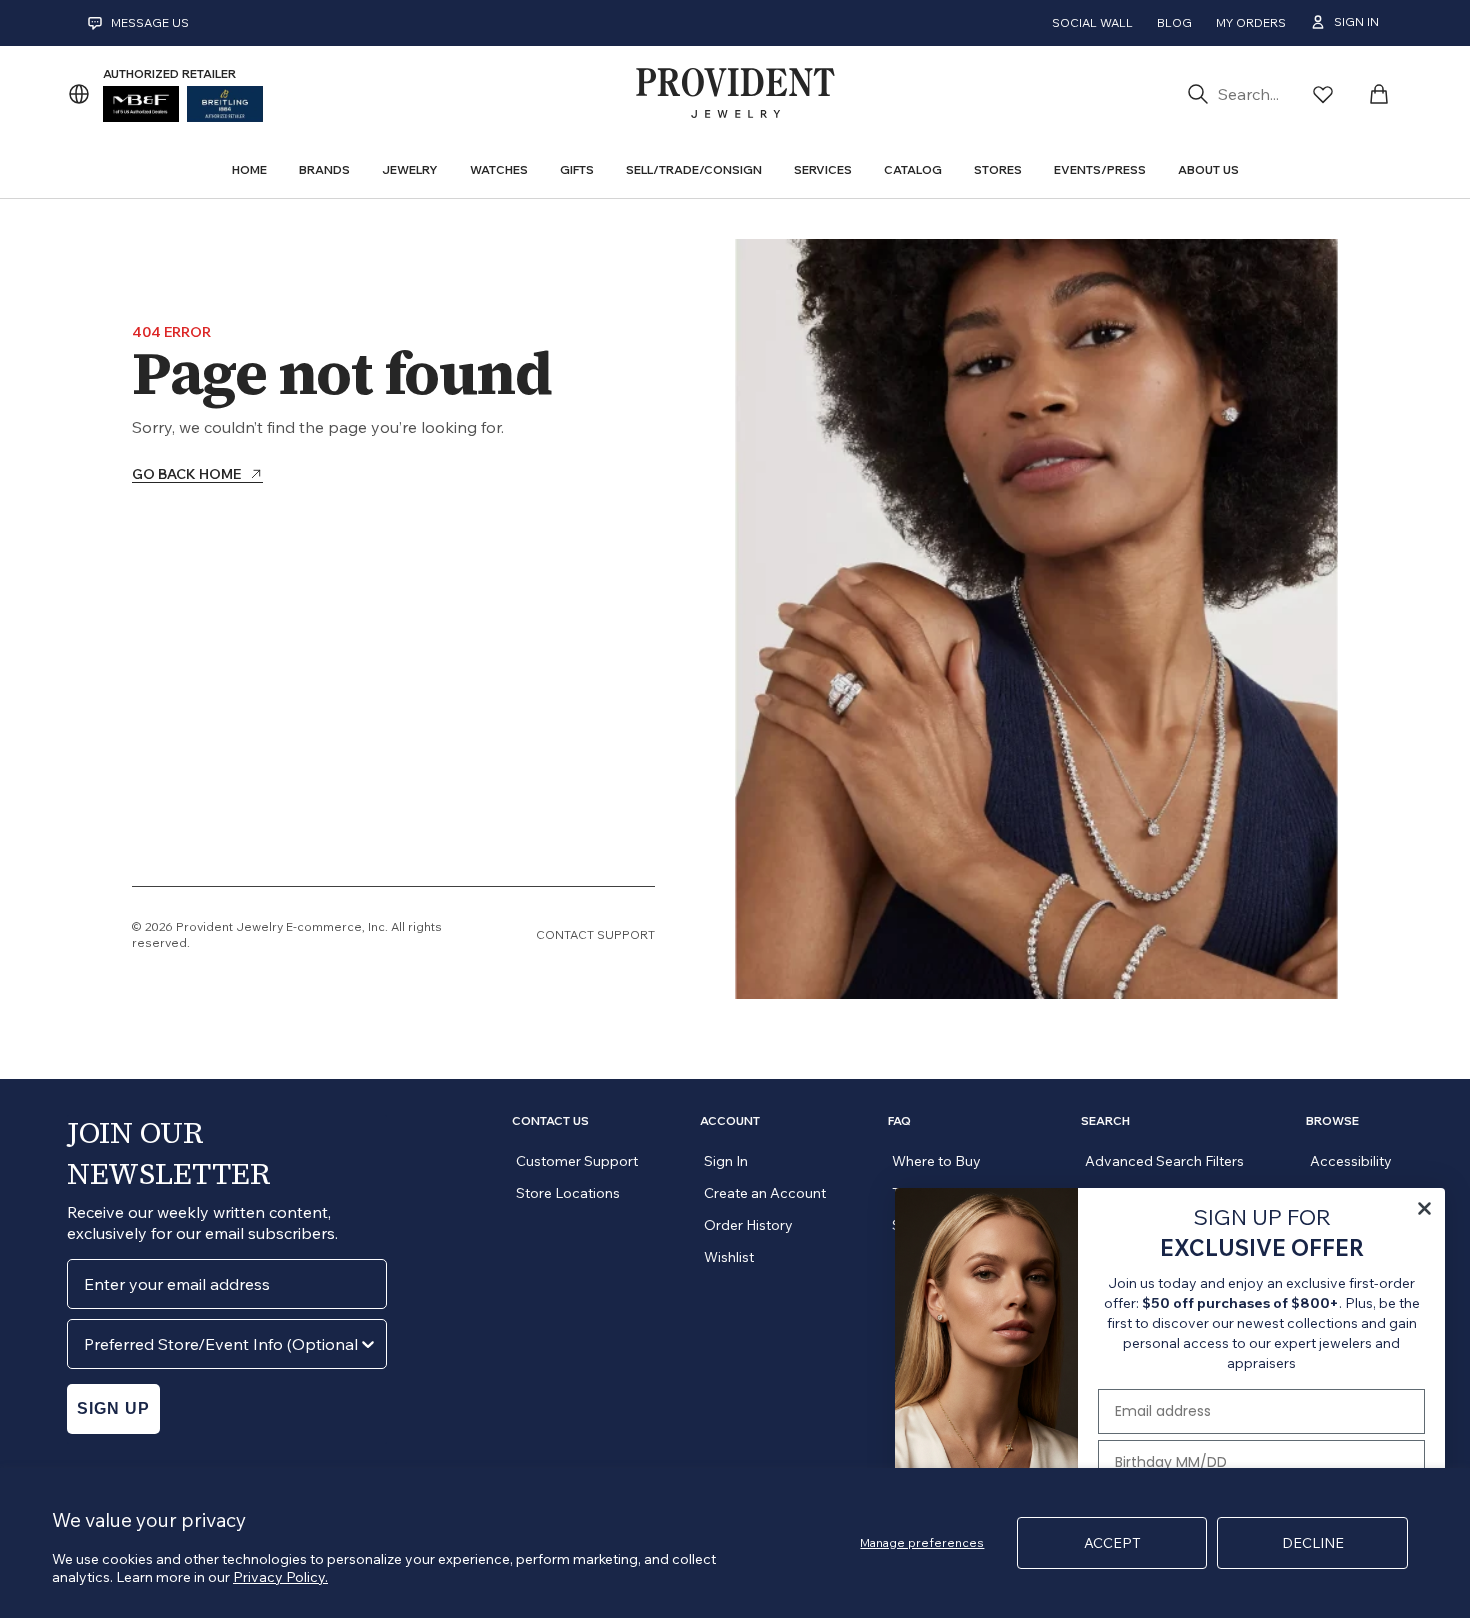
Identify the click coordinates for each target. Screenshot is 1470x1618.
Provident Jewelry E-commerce (269, 926)
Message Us (150, 22)
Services (823, 169)
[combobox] (221, 1344)
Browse (1332, 1121)
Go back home (186, 475)
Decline (1313, 1543)
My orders (1251, 22)
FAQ (899, 1121)
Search (1105, 1121)
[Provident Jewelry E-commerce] (735, 94)
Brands (324, 169)
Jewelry (410, 169)
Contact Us (550, 1121)
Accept (1112, 1543)
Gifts (577, 169)
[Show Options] (368, 1344)
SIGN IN (1356, 21)
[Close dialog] (1424, 1208)
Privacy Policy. (280, 1577)
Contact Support (595, 934)
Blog (1174, 22)
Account (730, 1121)
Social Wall (1092, 22)
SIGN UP (113, 1408)
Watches (499, 169)
